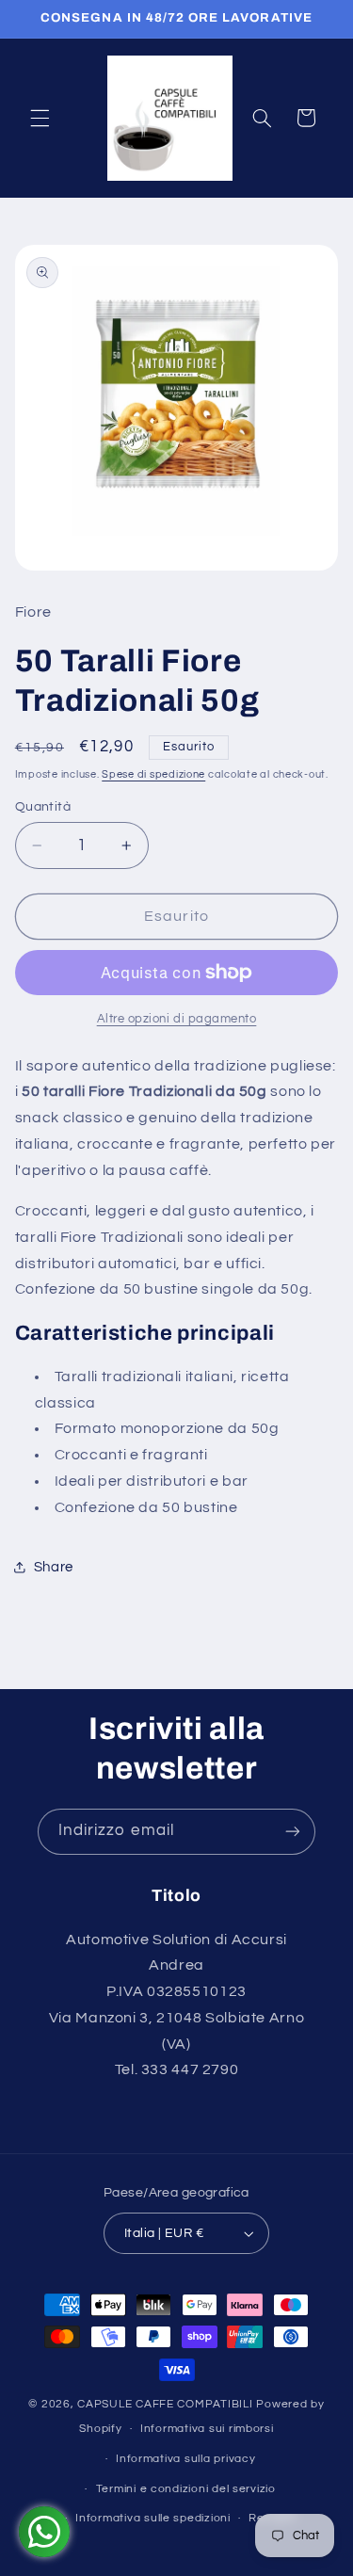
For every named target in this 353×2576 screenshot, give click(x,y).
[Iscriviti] (293, 1832)
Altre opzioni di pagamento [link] (177, 1019)
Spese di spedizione (153, 774)
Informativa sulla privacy (185, 2459)
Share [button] (54, 1567)
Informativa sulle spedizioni (153, 2518)
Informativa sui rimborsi (207, 2429)
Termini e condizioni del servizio (186, 2489)
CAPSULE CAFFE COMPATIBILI (167, 2404)
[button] (40, 118)
